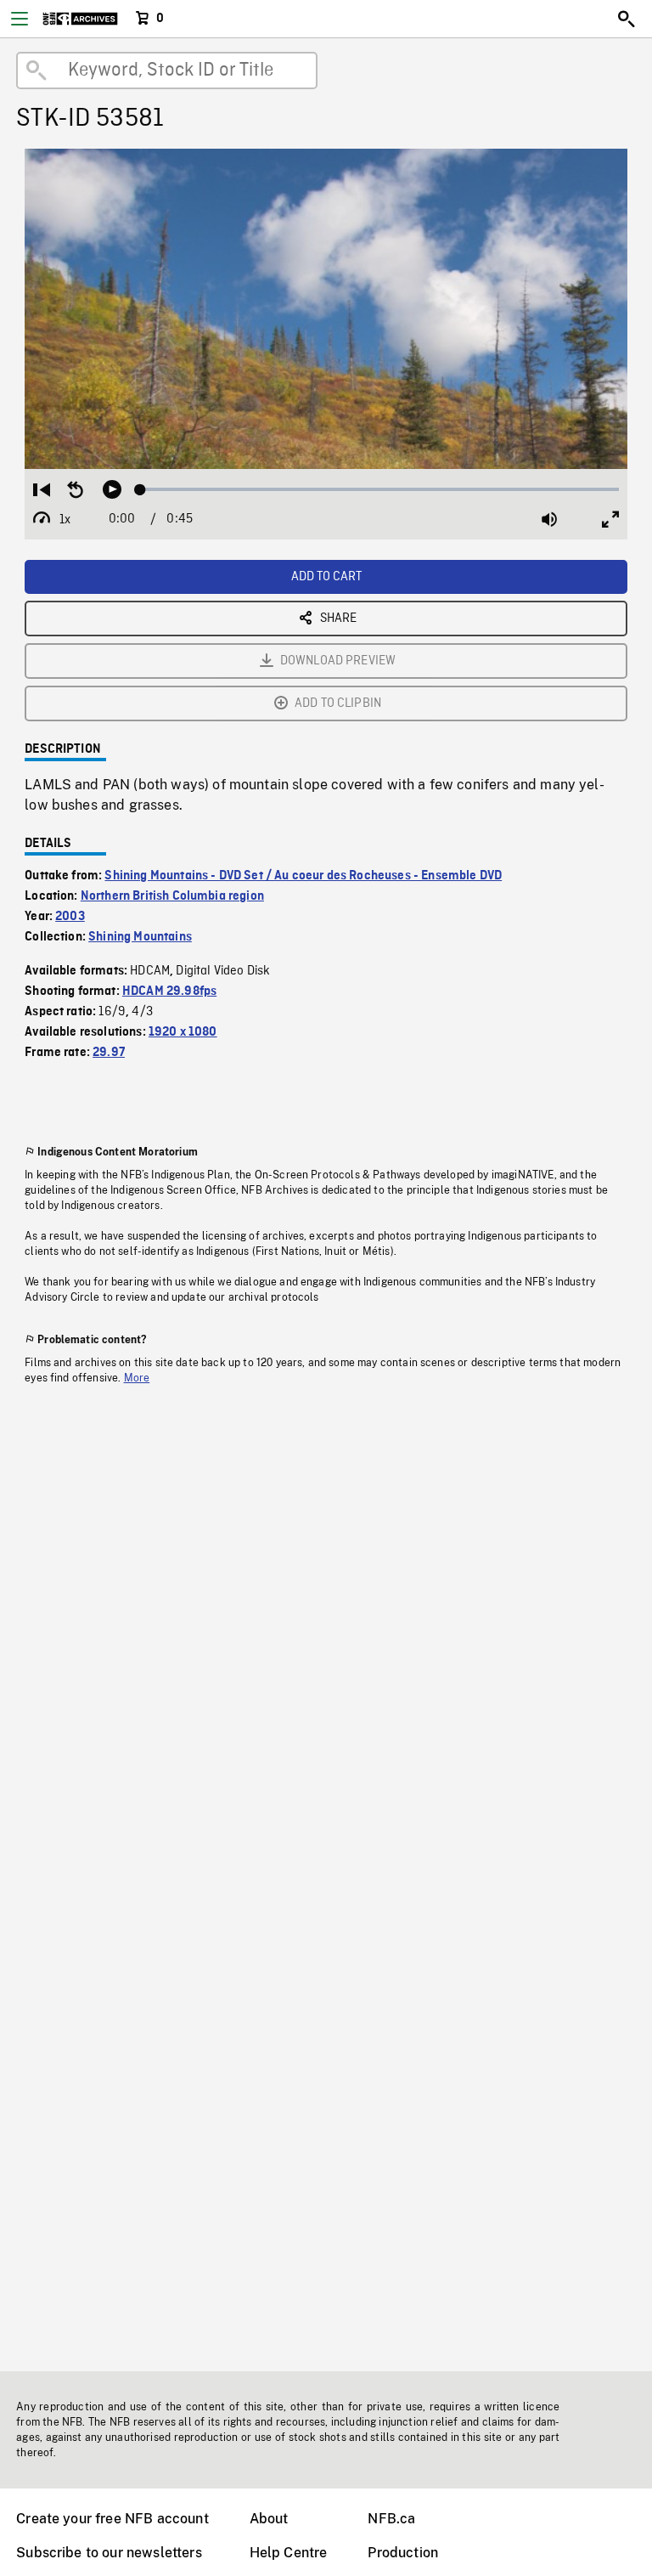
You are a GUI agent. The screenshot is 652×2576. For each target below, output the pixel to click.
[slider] (379, 489)
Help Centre (289, 2553)
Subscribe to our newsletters (109, 2553)
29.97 (109, 1053)
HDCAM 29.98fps (169, 991)
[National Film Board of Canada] (80, 19)
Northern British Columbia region (172, 896)
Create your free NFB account (112, 2519)
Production (403, 2553)
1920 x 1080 (183, 1032)
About (269, 2519)
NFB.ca (391, 2519)
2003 (70, 917)
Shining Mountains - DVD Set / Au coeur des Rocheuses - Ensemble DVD (303, 876)
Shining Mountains (140, 937)
